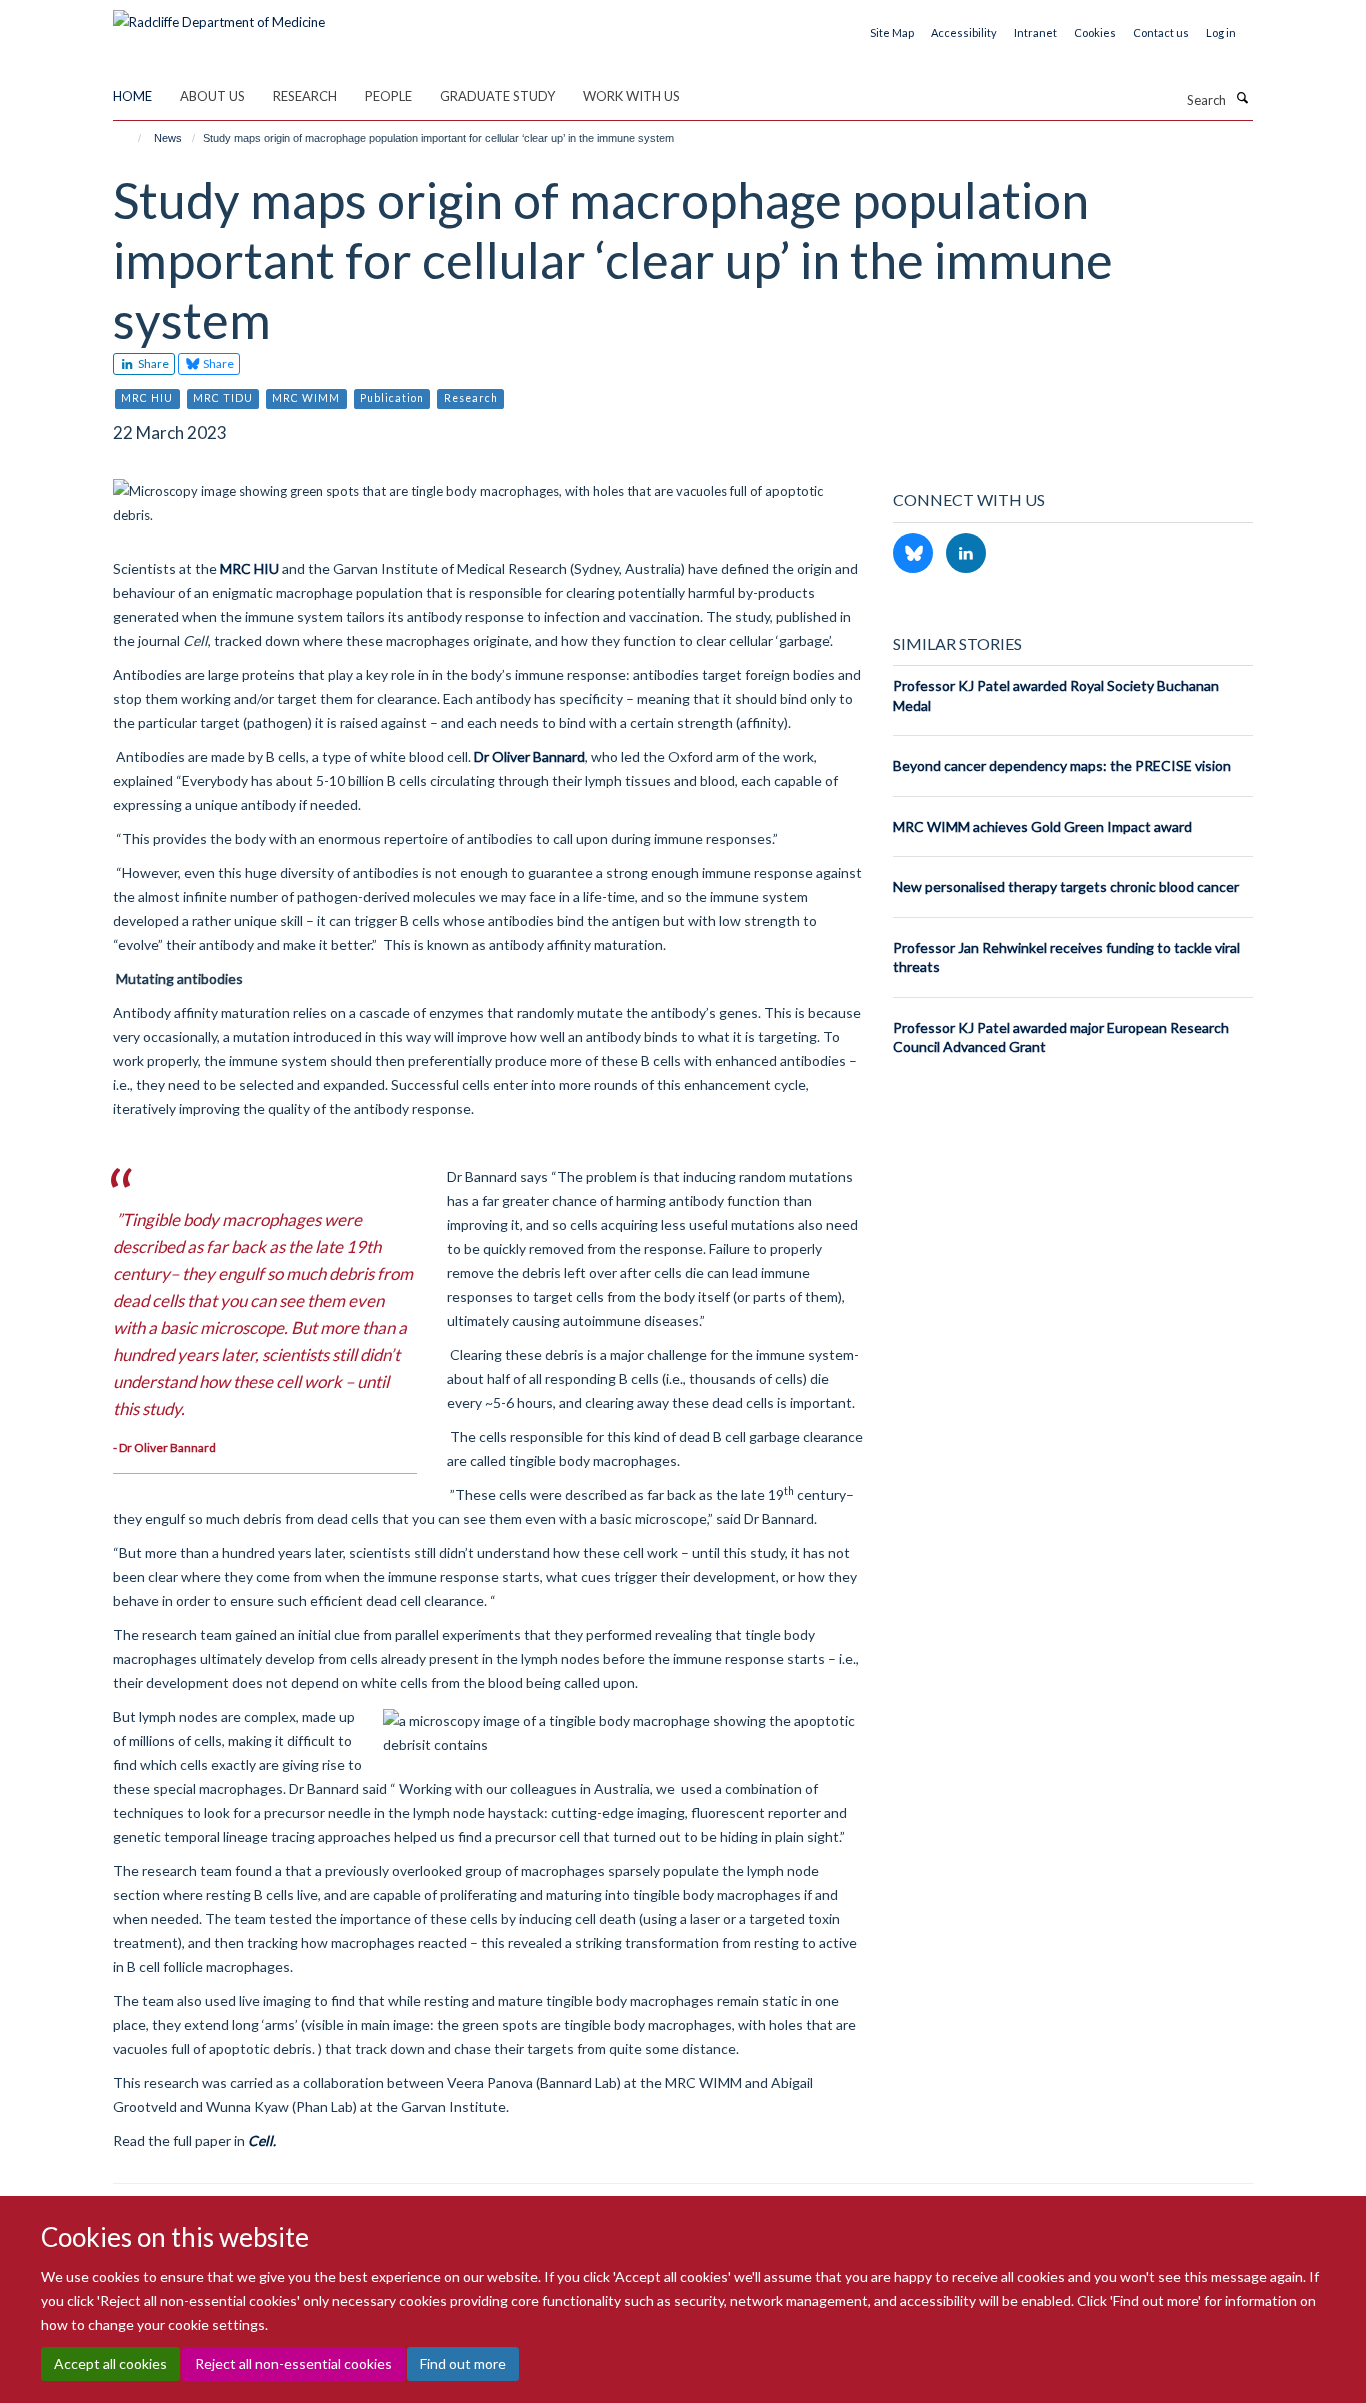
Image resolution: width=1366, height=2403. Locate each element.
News (168, 138)
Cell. (262, 2140)
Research (305, 96)
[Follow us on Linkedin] (966, 554)
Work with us (631, 96)
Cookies (1095, 32)
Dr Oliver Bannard (529, 756)
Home (132, 96)
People (388, 96)
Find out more (463, 2363)
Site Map (892, 32)
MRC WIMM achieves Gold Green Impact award (1042, 826)
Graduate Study (497, 96)
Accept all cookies (110, 2363)
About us (212, 96)
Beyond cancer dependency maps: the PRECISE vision (1062, 765)
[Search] (1242, 98)
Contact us (1161, 32)
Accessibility (964, 32)
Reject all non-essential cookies (293, 2363)
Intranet (1035, 32)
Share (152, 363)
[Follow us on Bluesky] (914, 554)
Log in (1221, 32)
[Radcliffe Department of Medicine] (219, 15)
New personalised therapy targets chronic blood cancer (1066, 886)
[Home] (130, 138)
